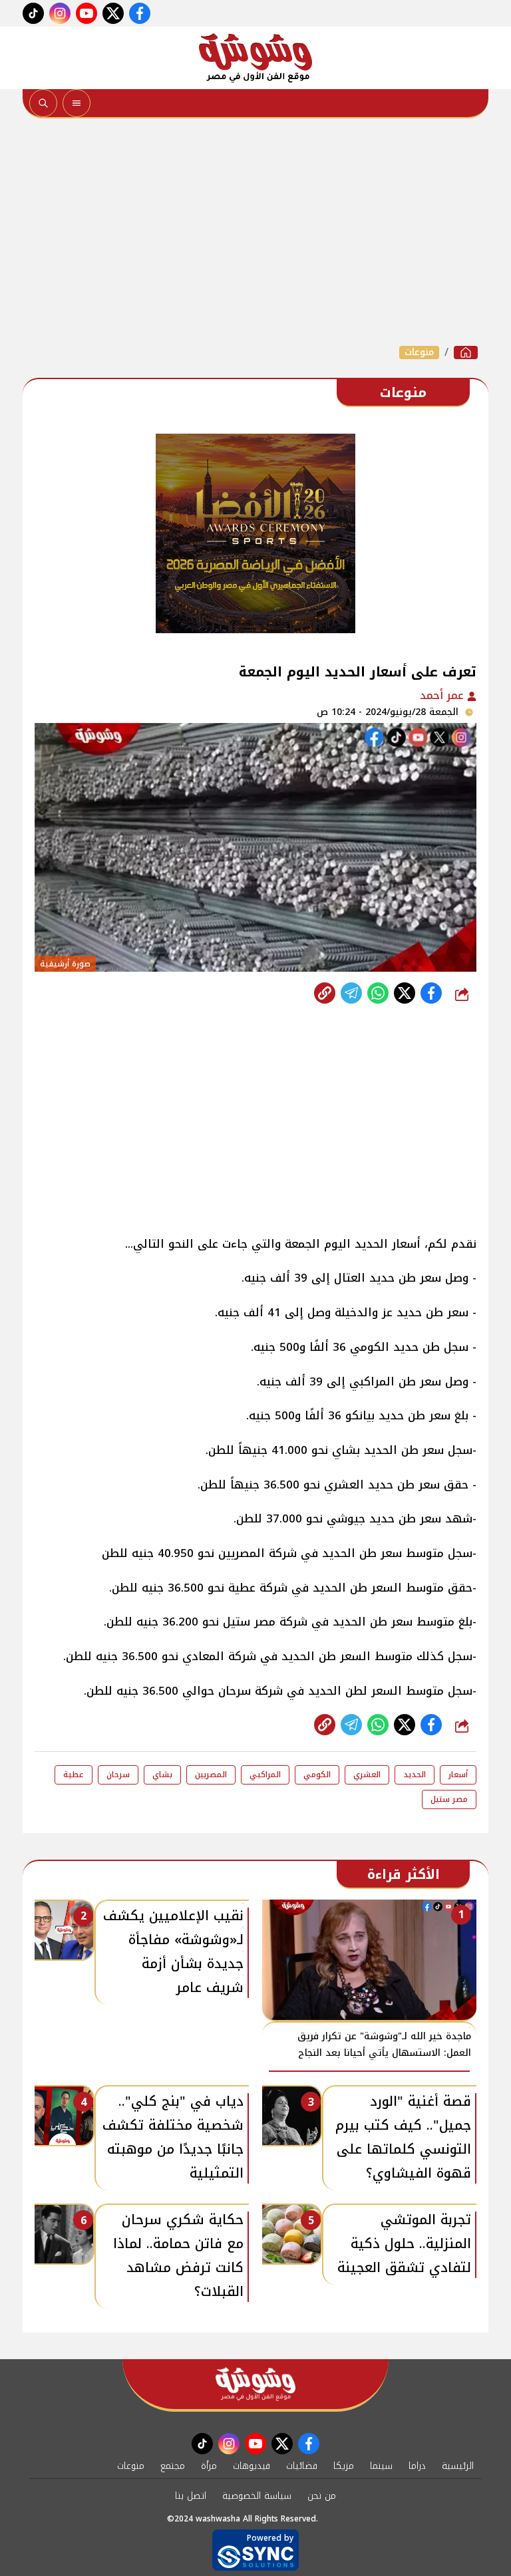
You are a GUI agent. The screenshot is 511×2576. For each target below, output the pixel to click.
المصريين (211, 1775)
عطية (74, 1775)
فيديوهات (252, 2466)
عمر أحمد (443, 695)
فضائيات (302, 2466)
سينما (381, 2466)
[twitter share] (405, 993)
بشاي (162, 1775)
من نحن (322, 2496)
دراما (417, 2466)
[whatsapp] (325, 993)
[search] (43, 103)
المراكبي (265, 1775)
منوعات (419, 353)
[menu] (77, 103)
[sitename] (255, 2384)
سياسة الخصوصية (257, 2496)
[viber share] (351, 993)
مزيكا (344, 2466)
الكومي (317, 1775)
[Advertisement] (255, 231)
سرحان (118, 1775)
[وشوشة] (255, 58)
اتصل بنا (191, 2496)
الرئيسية (458, 2466)
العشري (367, 1775)
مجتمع (173, 2466)
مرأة (209, 2466)
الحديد (415, 1775)
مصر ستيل (449, 1799)
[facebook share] (431, 993)
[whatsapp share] (378, 993)
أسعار (458, 1775)
